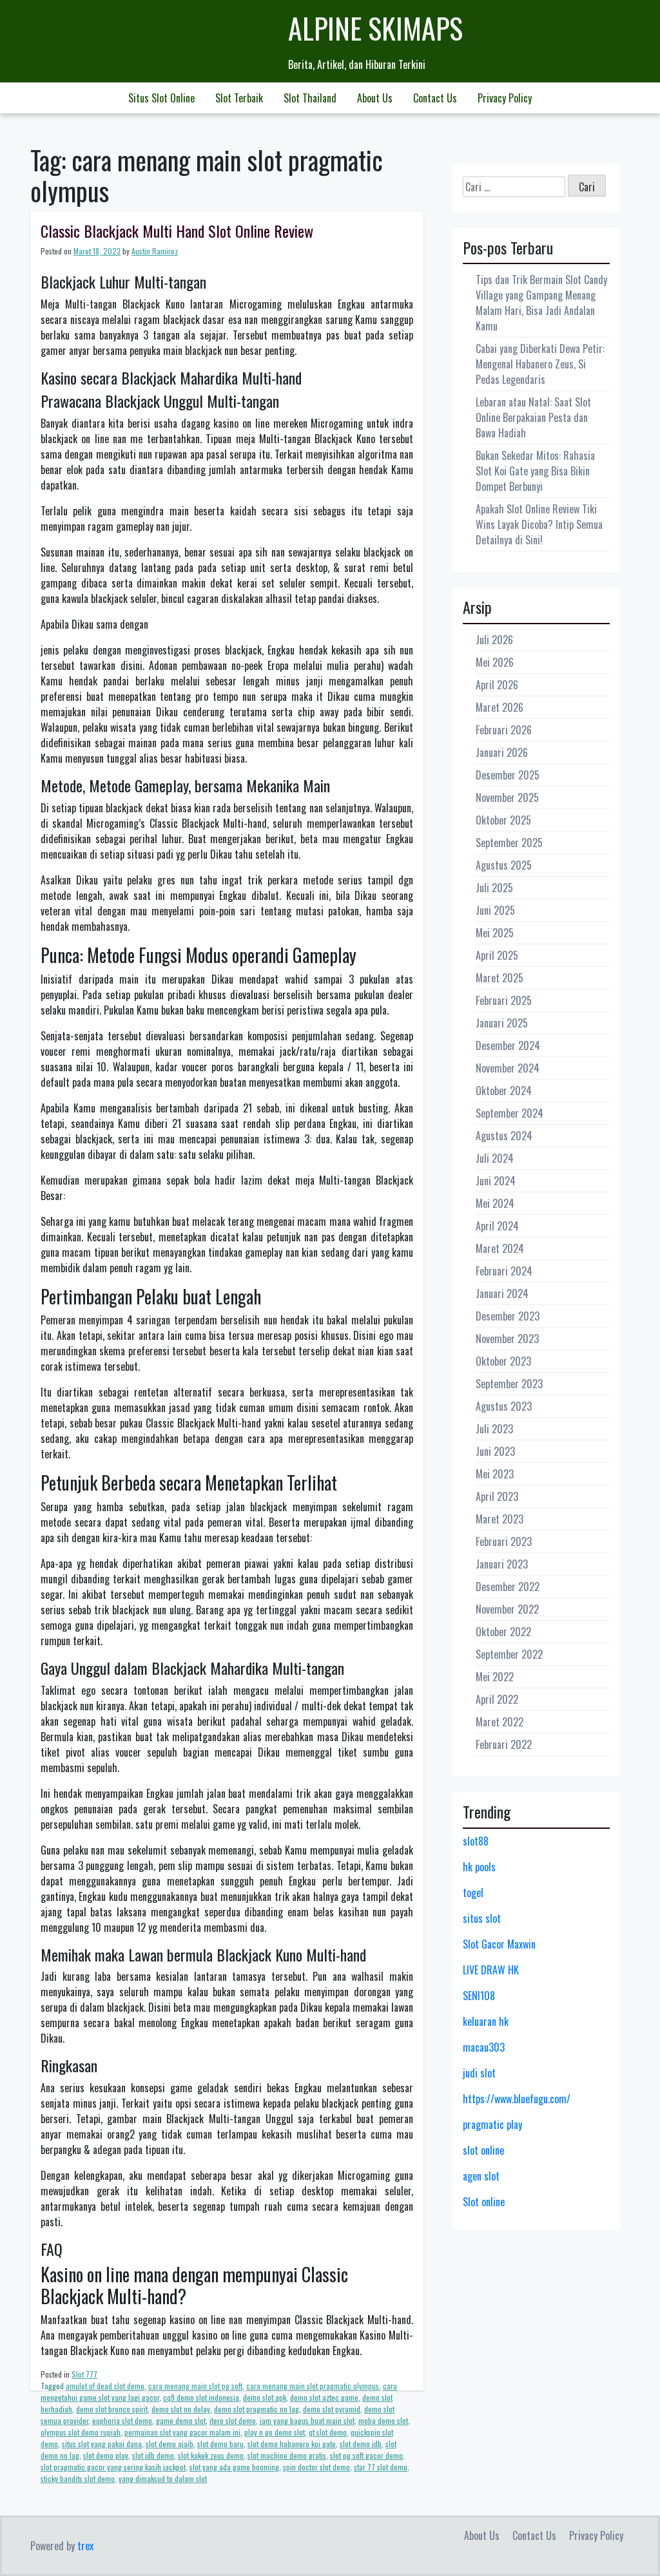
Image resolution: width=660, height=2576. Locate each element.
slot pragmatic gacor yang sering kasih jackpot (113, 2467)
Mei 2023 (495, 1474)
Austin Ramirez (155, 251)
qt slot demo (328, 2432)
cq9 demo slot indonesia (201, 2397)
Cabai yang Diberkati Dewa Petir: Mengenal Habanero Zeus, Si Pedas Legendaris (540, 364)
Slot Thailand (310, 98)
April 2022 (497, 1699)
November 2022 (507, 1609)
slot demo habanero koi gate (292, 2444)
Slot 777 (84, 2374)
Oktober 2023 (503, 1361)
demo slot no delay (181, 2409)
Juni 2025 (495, 910)
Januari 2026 (502, 752)
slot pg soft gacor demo (366, 2455)
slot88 (476, 1841)
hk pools (479, 1867)
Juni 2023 (495, 1451)
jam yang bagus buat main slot (307, 2420)
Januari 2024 (502, 1293)
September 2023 (509, 1384)
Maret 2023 (500, 1519)
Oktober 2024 (504, 1091)
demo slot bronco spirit (112, 2409)
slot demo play (106, 2455)
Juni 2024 (496, 1181)
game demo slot (181, 2420)
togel (473, 1893)
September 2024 (510, 1113)
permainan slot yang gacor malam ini (182, 2432)
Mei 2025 (495, 933)
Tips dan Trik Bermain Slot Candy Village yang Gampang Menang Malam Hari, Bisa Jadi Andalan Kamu (541, 303)
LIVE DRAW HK (491, 1970)
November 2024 (508, 1068)
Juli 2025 (494, 888)
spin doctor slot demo (316, 2467)
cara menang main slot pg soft (195, 2386)
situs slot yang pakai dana (102, 2444)
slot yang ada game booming (234, 2467)
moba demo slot (383, 2420)
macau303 (484, 2047)
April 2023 (497, 1496)
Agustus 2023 (504, 1406)
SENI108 (479, 1996)
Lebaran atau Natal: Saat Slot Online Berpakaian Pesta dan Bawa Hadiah (533, 417)
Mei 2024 (495, 1203)
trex (85, 2546)
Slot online (484, 2202)
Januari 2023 (502, 1564)
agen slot (481, 2176)
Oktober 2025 (503, 820)
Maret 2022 (500, 1722)
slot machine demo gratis (287, 2455)
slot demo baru (220, 2444)
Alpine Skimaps (375, 28)
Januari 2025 (502, 1023)
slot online (483, 2150)
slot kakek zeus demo (211, 2455)
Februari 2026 (504, 730)
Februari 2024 (504, 1271)
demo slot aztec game (324, 2397)
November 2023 (507, 1339)
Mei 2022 (495, 1677)
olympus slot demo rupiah (81, 2432)
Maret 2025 (500, 978)
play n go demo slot (275, 2432)
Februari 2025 (504, 1000)
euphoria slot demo (122, 2420)
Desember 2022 (508, 1587)
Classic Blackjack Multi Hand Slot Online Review (177, 231)
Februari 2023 (504, 1541)
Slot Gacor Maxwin (499, 1944)
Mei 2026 (495, 662)
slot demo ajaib (170, 2444)
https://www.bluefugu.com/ (517, 2099)
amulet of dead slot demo (105, 2386)
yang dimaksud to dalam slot (163, 2478)
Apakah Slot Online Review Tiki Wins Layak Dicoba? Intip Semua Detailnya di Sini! (539, 524)
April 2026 (497, 685)
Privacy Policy (505, 98)
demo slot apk (265, 2397)
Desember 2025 (508, 775)
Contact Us (435, 98)
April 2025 (497, 955)
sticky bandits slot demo (78, 2478)
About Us (375, 98)
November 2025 (507, 797)
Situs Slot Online (161, 98)
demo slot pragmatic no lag (257, 2409)
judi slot (479, 2073)
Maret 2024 (500, 1248)
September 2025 (509, 843)
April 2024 (497, 1226)
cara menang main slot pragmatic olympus (313, 2386)
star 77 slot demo (381, 2467)
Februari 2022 (504, 1744)
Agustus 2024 (504, 1136)
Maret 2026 (500, 707)
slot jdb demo (153, 2455)
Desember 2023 (508, 1316)
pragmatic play (492, 2124)
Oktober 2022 (503, 1632)
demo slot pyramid (332, 2409)
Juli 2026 (494, 640)
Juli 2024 (495, 1158)
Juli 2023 (494, 1429)
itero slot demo (233, 2420)
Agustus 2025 (504, 865)
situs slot (482, 1918)
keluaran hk (486, 2021)
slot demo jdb (361, 2444)
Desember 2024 (508, 1045)
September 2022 (509, 1654)
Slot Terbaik (239, 98)
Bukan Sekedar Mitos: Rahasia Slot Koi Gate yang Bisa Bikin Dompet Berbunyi (535, 471)
